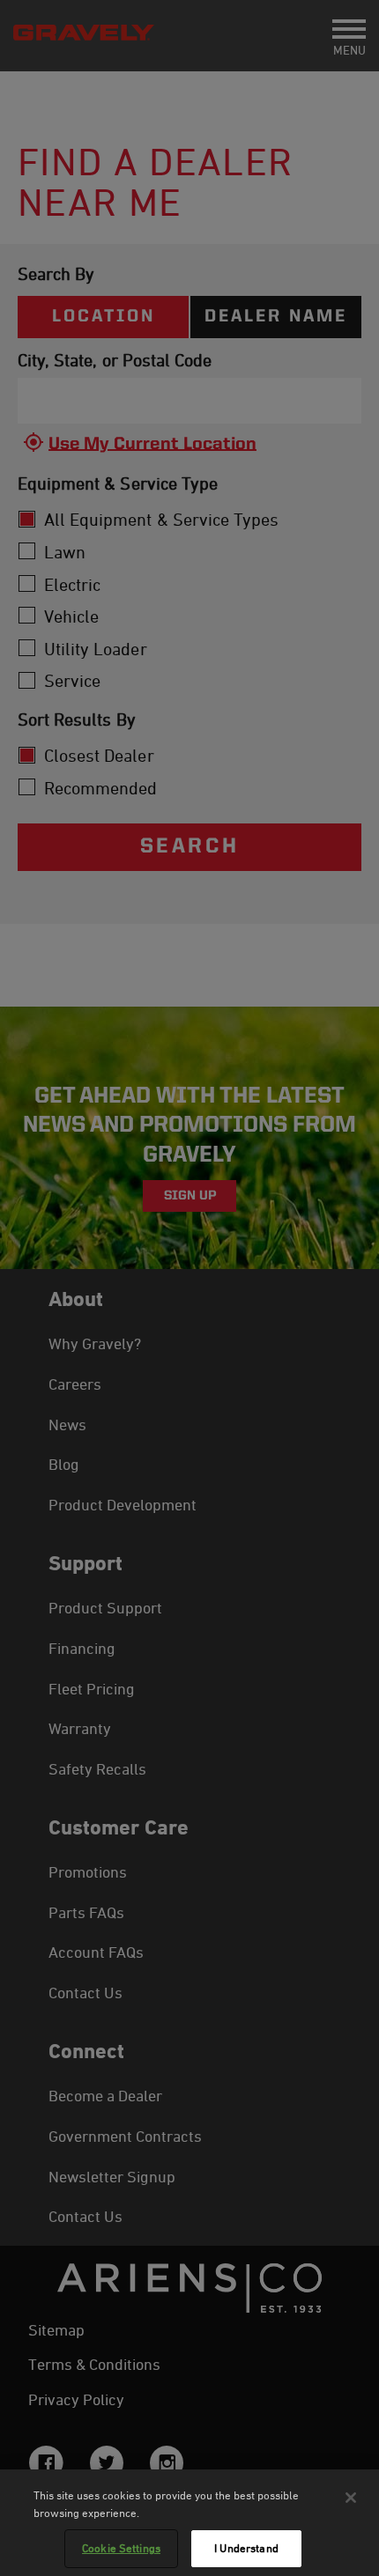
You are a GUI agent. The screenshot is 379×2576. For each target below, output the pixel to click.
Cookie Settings (121, 2548)
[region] (189, 2523)
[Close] (351, 2498)
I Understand (246, 2548)
